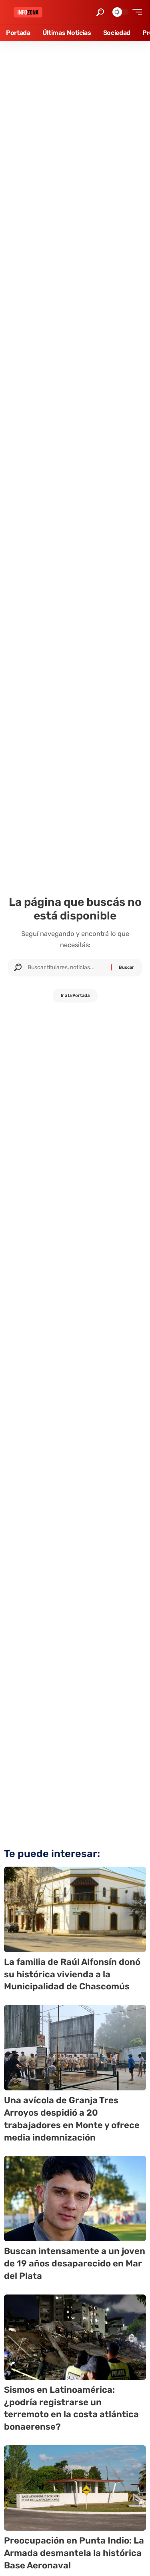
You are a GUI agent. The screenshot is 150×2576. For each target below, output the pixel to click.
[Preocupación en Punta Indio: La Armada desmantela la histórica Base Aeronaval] (75, 2488)
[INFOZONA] (28, 12)
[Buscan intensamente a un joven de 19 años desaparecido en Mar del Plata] (75, 2198)
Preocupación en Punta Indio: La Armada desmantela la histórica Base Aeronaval (74, 2553)
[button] (100, 12)
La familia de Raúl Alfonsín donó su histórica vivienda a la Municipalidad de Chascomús (72, 1974)
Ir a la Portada (75, 995)
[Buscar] (66, 968)
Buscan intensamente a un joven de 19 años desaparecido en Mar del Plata (75, 2263)
